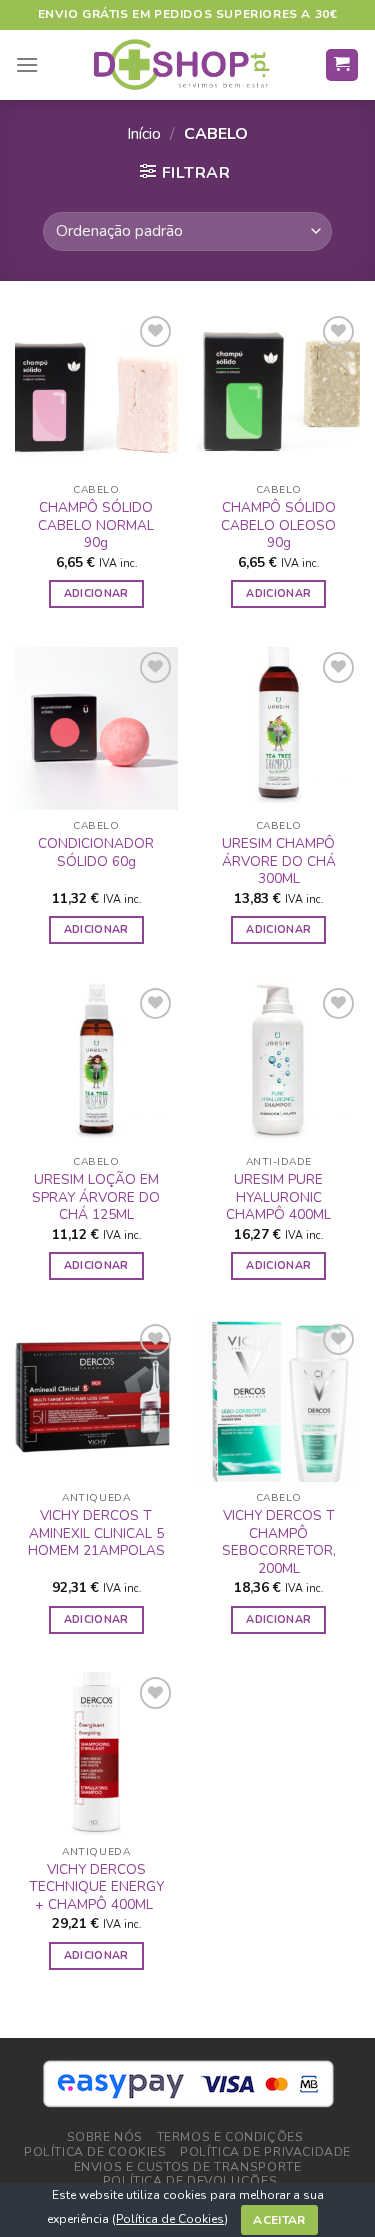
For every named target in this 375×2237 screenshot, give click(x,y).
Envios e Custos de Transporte (188, 2167)
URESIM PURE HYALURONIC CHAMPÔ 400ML (278, 1197)
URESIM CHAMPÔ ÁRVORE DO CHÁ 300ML (279, 861)
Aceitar (279, 2220)
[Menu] (27, 64)
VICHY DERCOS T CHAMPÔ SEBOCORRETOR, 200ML (279, 1542)
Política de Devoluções (190, 2181)
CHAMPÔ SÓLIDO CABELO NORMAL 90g (96, 525)
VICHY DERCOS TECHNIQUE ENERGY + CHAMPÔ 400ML (96, 1887)
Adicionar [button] (96, 593)
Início (144, 134)
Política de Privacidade (265, 2152)
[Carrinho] (342, 65)
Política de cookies (95, 2152)
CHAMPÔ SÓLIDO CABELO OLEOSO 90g (278, 525)
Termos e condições (230, 2137)
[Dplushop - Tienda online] (181, 65)
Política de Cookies (170, 2219)
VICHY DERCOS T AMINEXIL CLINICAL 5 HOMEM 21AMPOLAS (96, 1533)
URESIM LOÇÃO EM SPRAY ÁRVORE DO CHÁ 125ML (96, 1197)
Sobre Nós (105, 2137)
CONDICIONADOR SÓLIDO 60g (96, 852)
